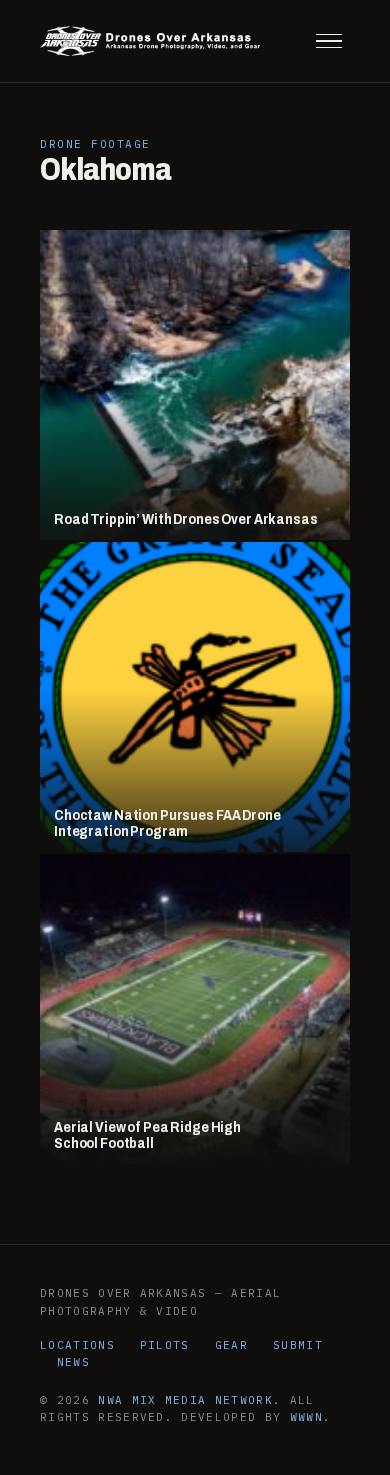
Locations (77, 1345)
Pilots (165, 1345)
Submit (298, 1345)
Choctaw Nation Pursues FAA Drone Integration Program (167, 823)
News (73, 1362)
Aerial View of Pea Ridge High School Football (147, 1135)
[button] (329, 41)
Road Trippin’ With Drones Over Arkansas (186, 519)
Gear (231, 1345)
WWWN (306, 1417)
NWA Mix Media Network (185, 1400)
